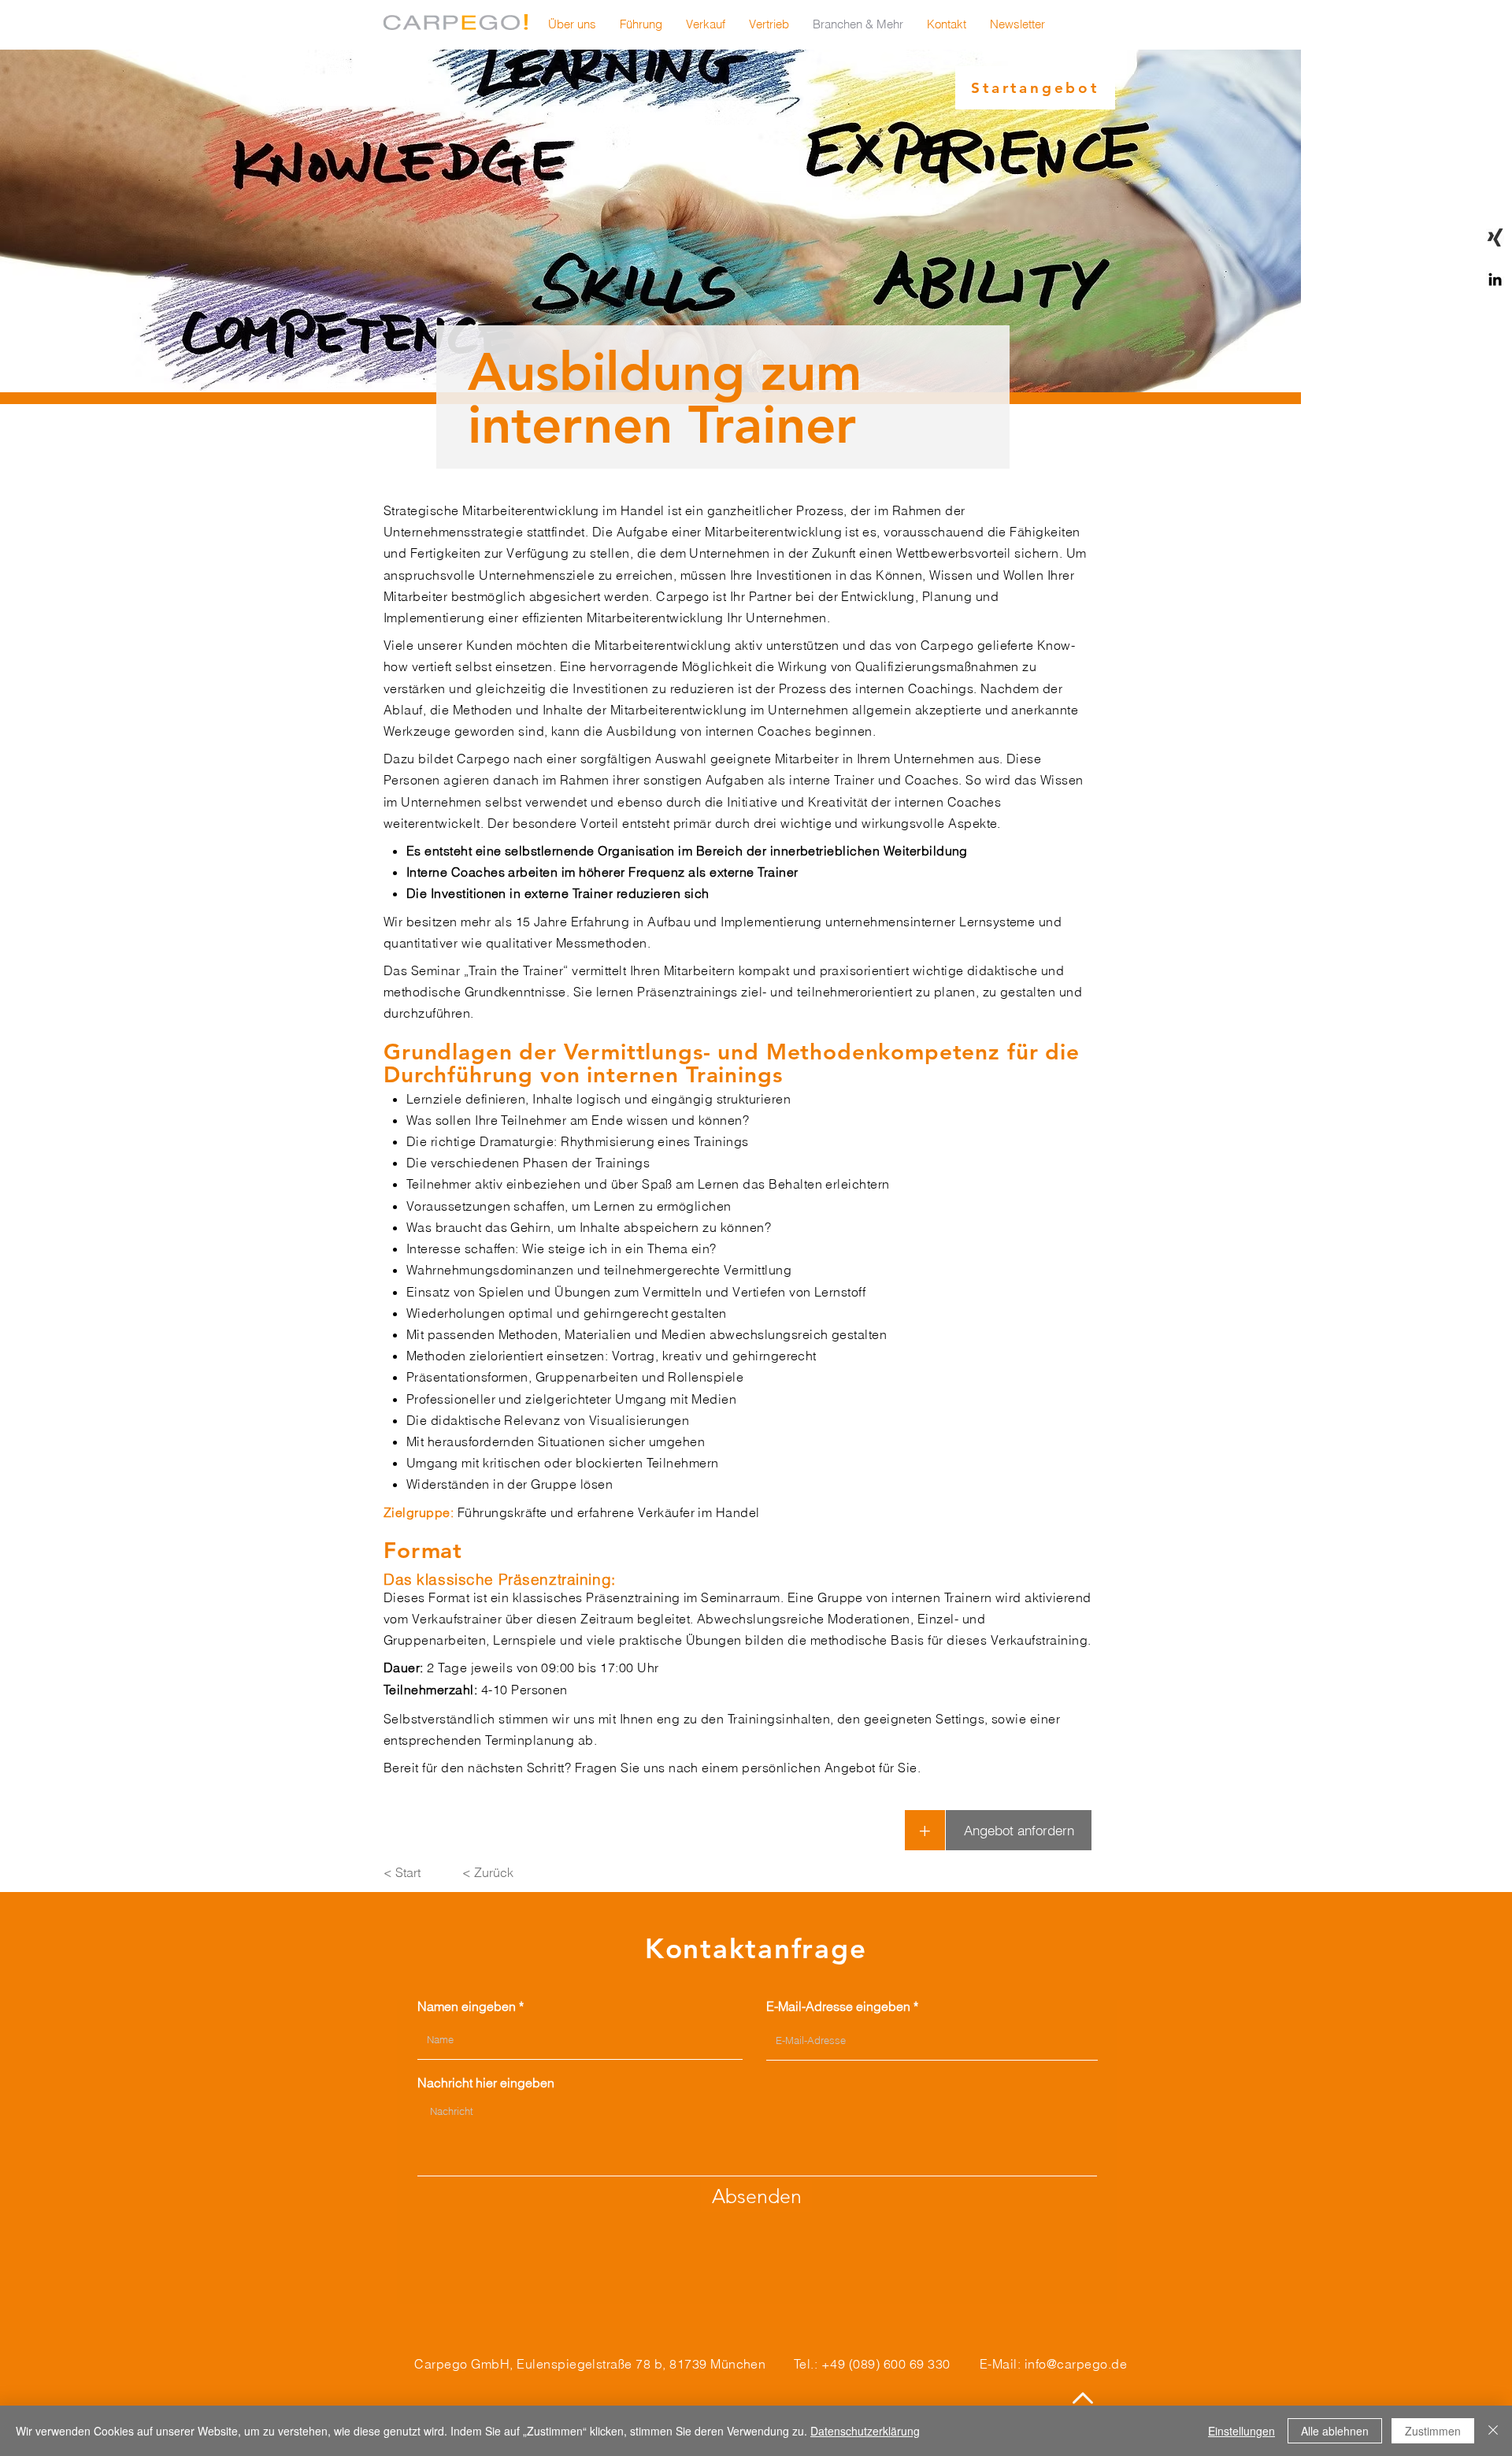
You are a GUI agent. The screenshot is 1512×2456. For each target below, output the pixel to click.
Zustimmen (1433, 2431)
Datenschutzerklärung (865, 2431)
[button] (1017, 24)
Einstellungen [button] (1241, 2431)
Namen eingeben (467, 2006)
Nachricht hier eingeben (486, 2083)
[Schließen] (1493, 2431)
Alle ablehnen (1335, 2431)
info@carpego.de (1076, 2364)
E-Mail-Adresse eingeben (838, 2006)
